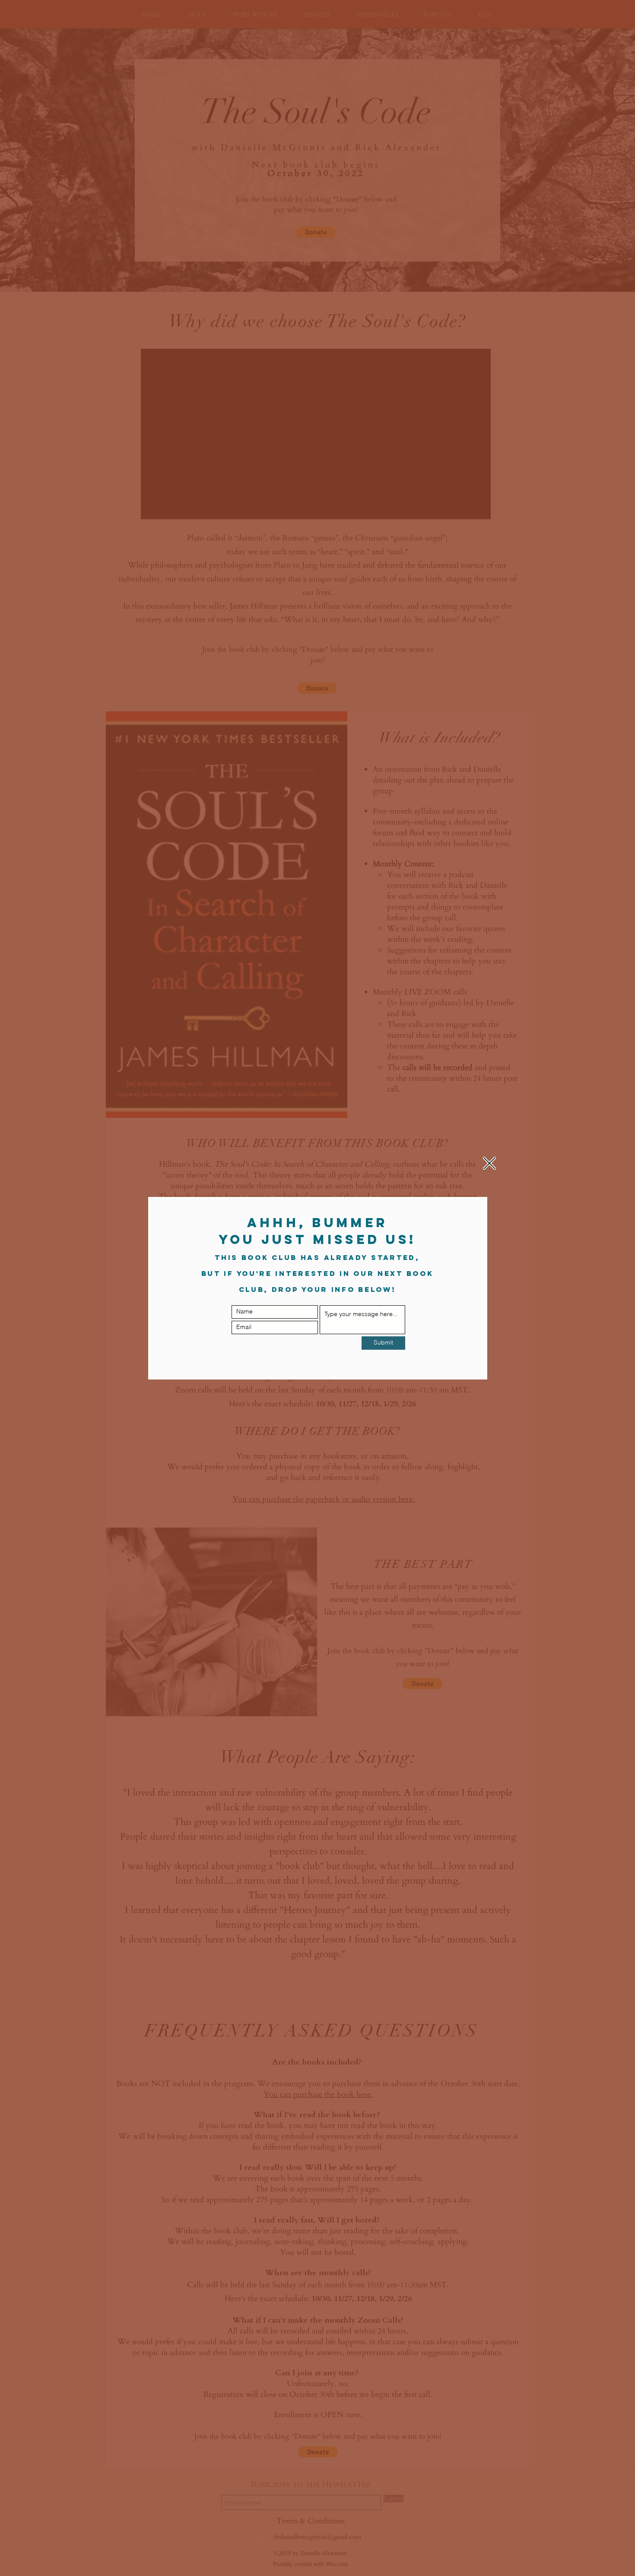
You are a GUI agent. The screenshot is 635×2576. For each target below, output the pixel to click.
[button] (489, 1163)
